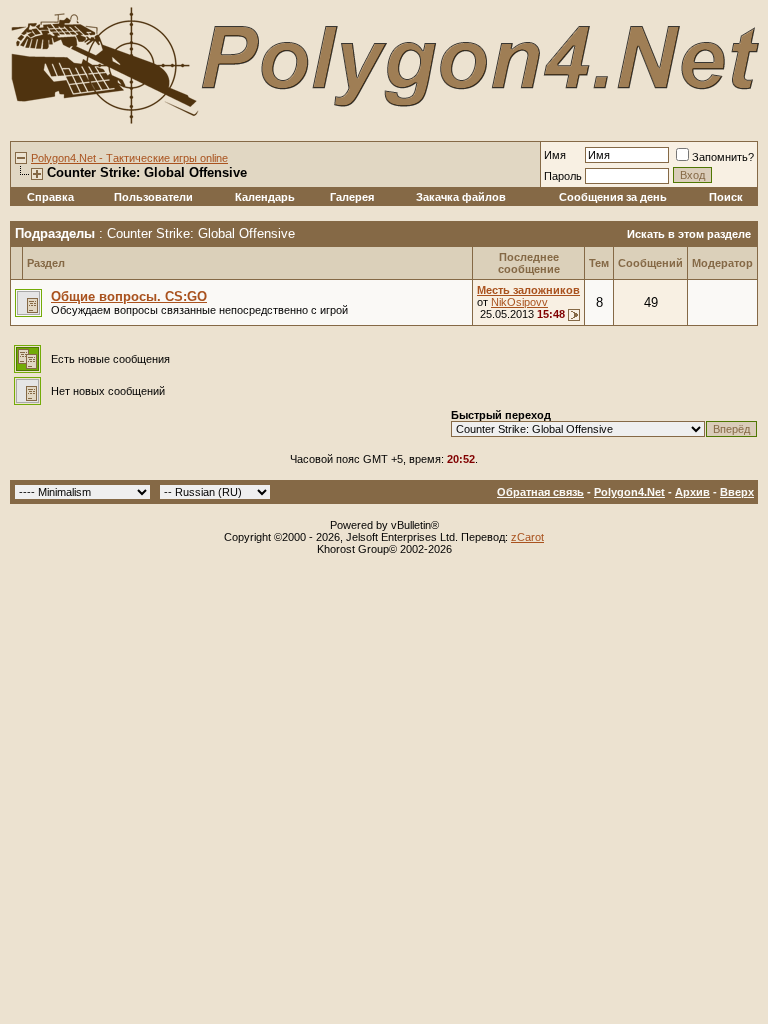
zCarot (527, 537)
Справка (50, 197)
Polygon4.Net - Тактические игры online (129, 158)
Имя (555, 155)
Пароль (563, 176)
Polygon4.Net (629, 492)
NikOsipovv (519, 302)
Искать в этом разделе (689, 234)
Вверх (737, 492)
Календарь (265, 197)
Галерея (352, 197)
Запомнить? (723, 157)
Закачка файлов (461, 197)
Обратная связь (540, 492)
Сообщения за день (613, 197)
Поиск (726, 197)
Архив (692, 492)
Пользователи (153, 197)
